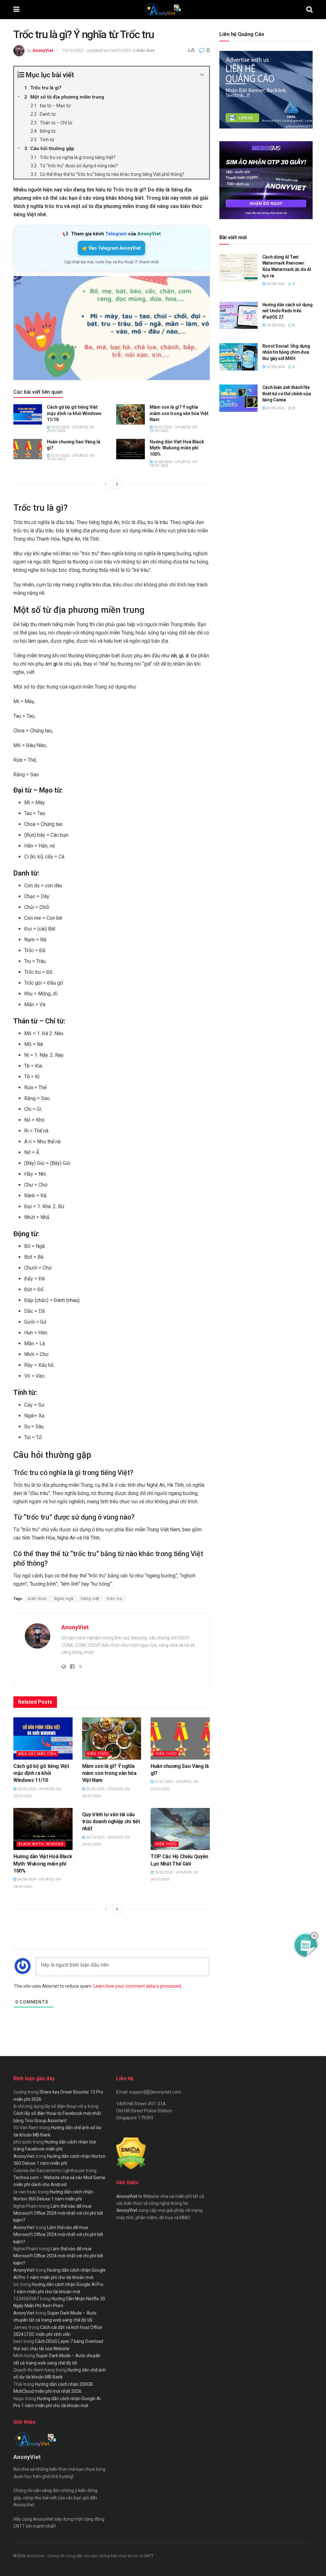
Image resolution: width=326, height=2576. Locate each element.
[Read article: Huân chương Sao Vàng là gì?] (28, 449)
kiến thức (37, 1599)
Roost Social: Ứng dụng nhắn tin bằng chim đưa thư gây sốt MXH (286, 352)
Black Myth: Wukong (41, 1844)
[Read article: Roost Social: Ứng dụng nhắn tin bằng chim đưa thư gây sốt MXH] (238, 357)
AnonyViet (43, 50)
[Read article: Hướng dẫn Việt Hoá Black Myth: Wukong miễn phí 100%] (131, 449)
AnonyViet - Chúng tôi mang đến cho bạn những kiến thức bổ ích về (85, 2556)
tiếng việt (90, 1599)
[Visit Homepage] (163, 10)
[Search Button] (309, 10)
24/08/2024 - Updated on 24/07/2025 (173, 464)
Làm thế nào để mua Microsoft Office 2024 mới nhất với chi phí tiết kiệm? (58, 2213)
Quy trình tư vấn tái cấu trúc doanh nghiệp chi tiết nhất (111, 1822)
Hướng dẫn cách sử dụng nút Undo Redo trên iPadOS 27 (287, 311)
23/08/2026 (275, 284)
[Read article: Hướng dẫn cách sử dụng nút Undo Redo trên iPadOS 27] (238, 315)
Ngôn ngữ (64, 1599)
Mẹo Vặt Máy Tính (37, 1754)
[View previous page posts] (106, 484)
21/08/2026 (275, 408)
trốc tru (115, 1599)
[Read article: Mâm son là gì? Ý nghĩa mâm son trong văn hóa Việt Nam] (131, 414)
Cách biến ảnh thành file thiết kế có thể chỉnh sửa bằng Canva (287, 394)
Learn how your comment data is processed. (138, 1986)
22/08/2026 (275, 367)
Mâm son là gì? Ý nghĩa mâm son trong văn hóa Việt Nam (179, 413)
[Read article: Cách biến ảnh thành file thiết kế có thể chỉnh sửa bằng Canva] (238, 398)
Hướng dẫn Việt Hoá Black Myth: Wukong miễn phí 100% (177, 448)
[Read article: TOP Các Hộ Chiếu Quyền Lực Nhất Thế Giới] (180, 1829)
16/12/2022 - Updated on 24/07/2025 (96, 50)
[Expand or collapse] (202, 75)
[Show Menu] (16, 10)
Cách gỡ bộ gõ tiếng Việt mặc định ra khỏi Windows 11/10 (74, 413)
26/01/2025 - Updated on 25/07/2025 (173, 429)
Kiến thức (146, 50)
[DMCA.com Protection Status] (131, 2153)
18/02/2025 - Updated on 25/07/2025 (71, 429)
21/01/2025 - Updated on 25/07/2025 (71, 457)
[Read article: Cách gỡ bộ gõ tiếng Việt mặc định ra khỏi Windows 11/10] (28, 414)
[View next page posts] (117, 484)
